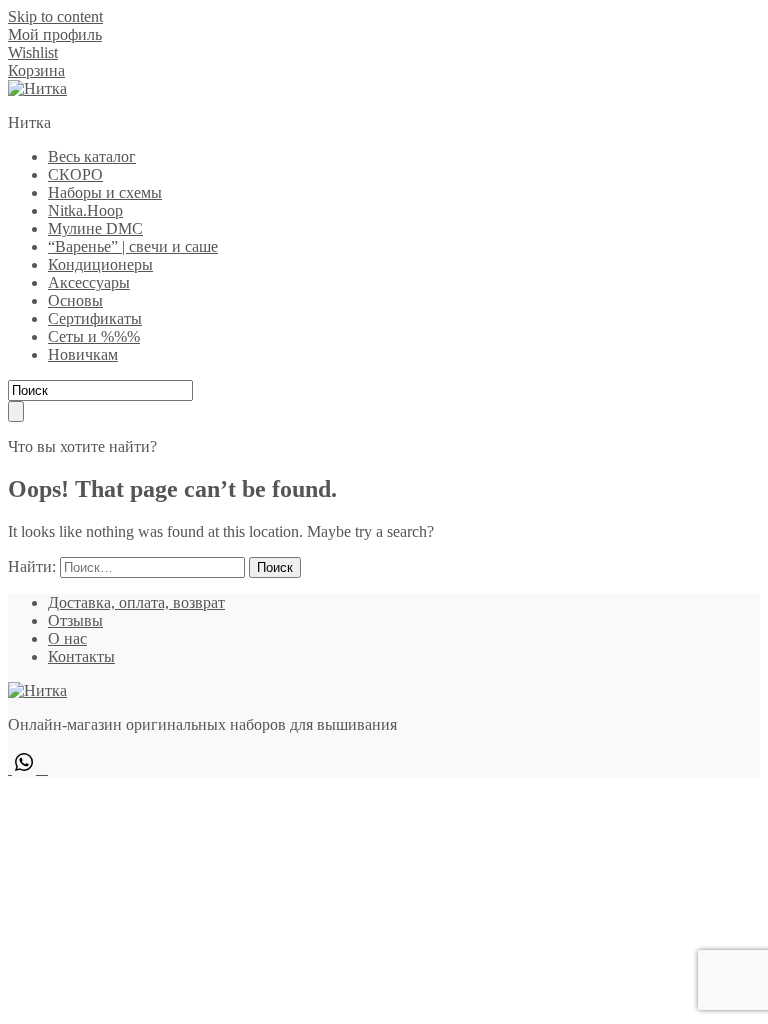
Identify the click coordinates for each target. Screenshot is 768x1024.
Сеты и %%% (94, 336)
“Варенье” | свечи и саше (133, 246)
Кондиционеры (100, 264)
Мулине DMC (95, 228)
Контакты (81, 656)
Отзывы (75, 620)
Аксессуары (89, 282)
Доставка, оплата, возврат (136, 602)
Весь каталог (92, 156)
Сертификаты (95, 318)
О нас (67, 638)
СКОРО (75, 174)
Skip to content (55, 16)
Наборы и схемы (105, 192)
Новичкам (83, 354)
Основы (75, 300)
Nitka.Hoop (85, 210)
